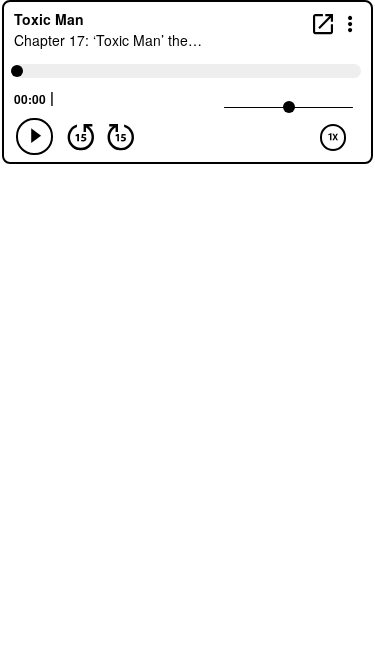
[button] (350, 22)
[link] (323, 23)
